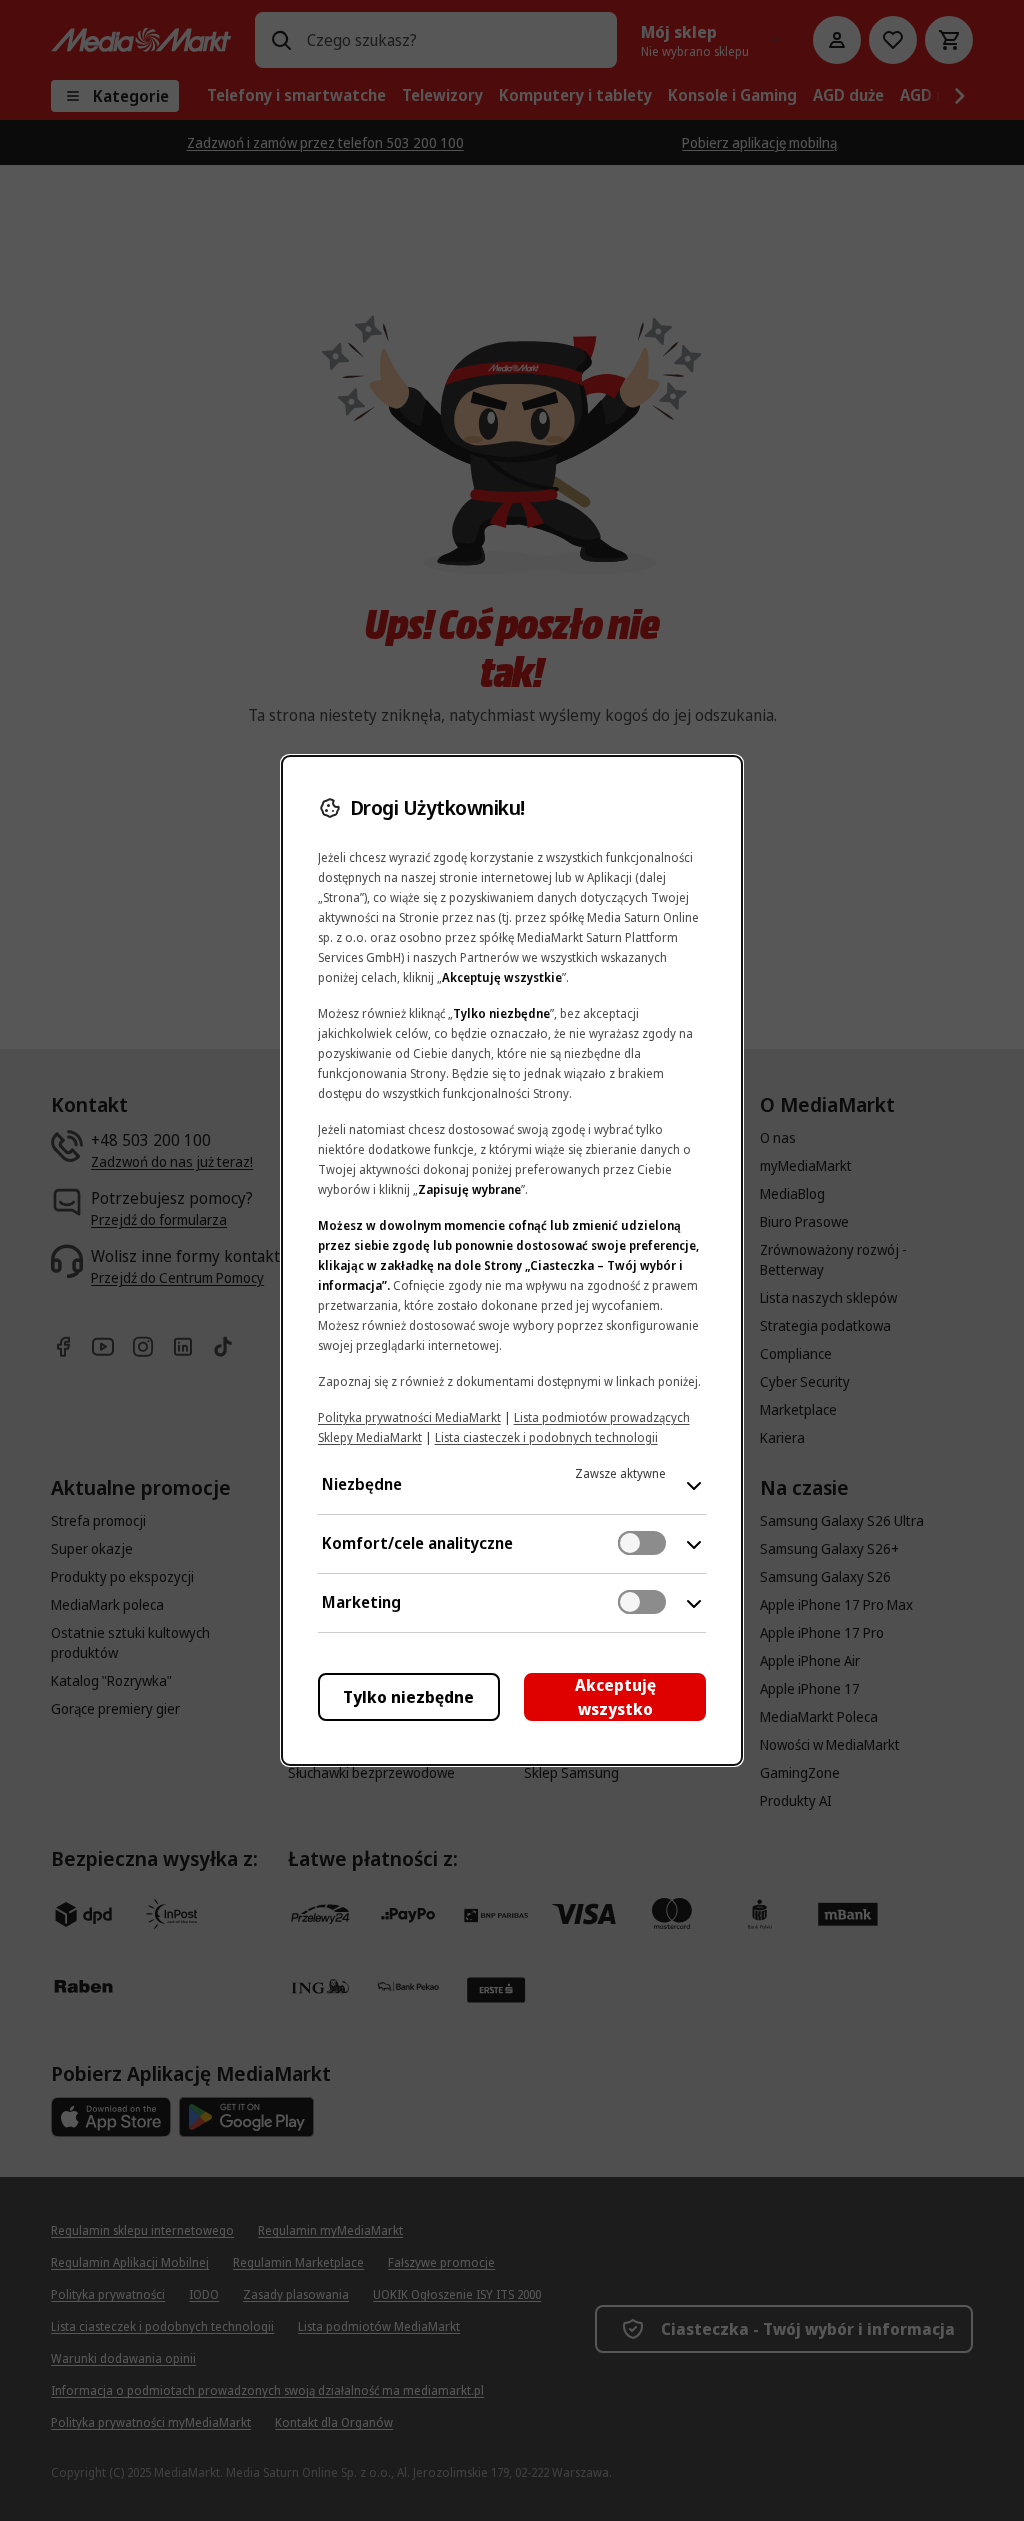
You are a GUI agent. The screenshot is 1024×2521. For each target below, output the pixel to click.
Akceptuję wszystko (615, 1697)
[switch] (642, 1543)
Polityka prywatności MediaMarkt (409, 1417)
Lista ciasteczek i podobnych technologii (546, 1437)
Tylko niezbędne (408, 1697)
